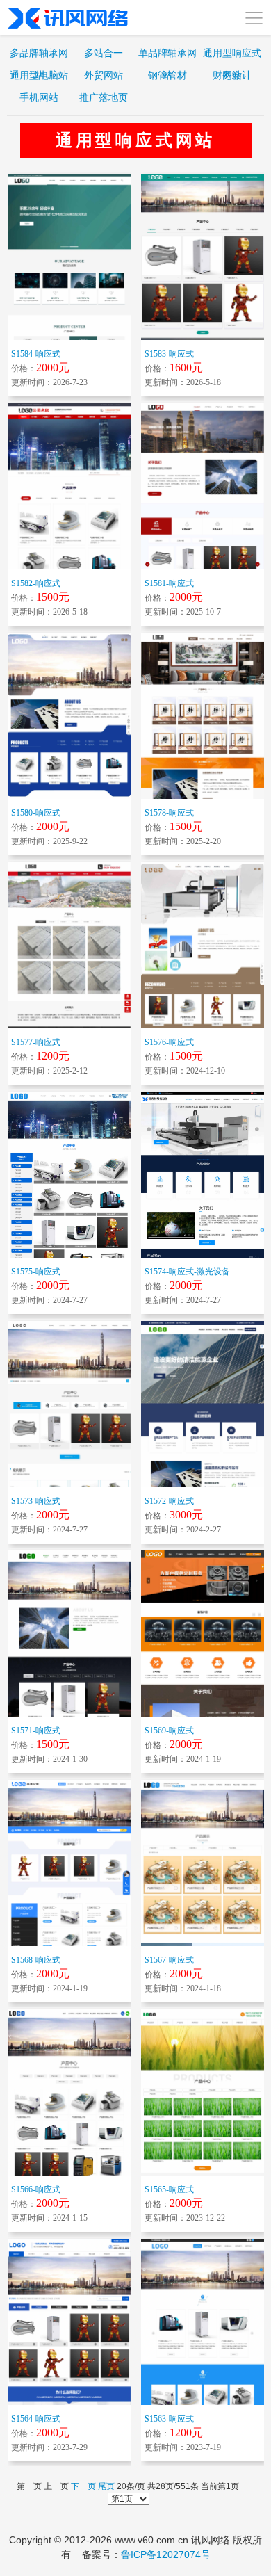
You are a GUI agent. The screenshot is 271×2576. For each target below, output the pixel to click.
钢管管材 (167, 75)
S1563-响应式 (169, 2419)
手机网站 (39, 97)
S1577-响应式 (36, 1042)
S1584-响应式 (36, 354)
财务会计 (232, 75)
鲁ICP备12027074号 (166, 2554)
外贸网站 (104, 75)
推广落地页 (104, 97)
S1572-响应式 (169, 1501)
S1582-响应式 (36, 583)
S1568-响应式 (36, 1960)
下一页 (83, 2486)
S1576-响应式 (169, 1042)
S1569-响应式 (169, 1731)
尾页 (106, 2486)
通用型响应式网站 (232, 56)
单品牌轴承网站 (167, 56)
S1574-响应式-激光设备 (187, 1272)
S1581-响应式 (169, 583)
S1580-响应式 (36, 813)
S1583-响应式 (169, 354)
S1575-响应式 (36, 1272)
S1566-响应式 (36, 2189)
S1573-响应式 (36, 1501)
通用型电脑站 (39, 75)
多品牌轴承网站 (39, 56)
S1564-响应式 (36, 2419)
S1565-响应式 (169, 2189)
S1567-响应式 (169, 1960)
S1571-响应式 (36, 1731)
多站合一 (104, 53)
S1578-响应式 (169, 813)
